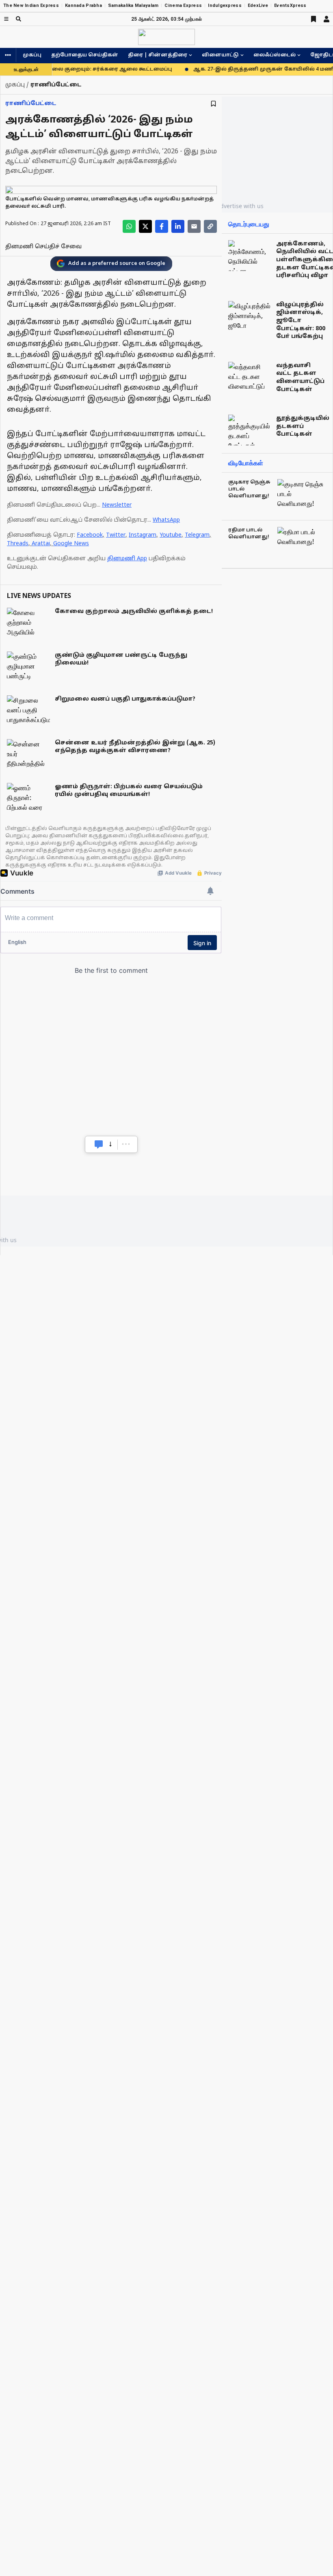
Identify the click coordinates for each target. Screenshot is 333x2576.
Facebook (90, 535)
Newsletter (117, 505)
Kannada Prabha (83, 5)
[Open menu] (6, 19)
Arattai (41, 544)
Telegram (197, 535)
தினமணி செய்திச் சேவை (43, 247)
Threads (18, 544)
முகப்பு (32, 55)
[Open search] (18, 19)
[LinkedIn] (178, 226)
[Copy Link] (210, 226)
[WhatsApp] (129, 226)
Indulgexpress (225, 5)
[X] (145, 226)
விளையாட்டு (220, 55)
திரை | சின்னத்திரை (158, 55)
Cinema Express (183, 5)
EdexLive (258, 5)
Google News (71, 544)
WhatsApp (166, 520)
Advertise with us (240, 206)
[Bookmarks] (314, 19)
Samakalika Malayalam (133, 5)
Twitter (116, 535)
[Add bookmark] (213, 104)
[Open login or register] (327, 19)
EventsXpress (290, 5)
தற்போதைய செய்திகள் (85, 55)
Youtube (171, 535)
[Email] (194, 226)
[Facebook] (162, 226)
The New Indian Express (31, 5)
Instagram (143, 535)
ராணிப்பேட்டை (31, 104)
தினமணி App (127, 559)
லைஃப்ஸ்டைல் (275, 55)
